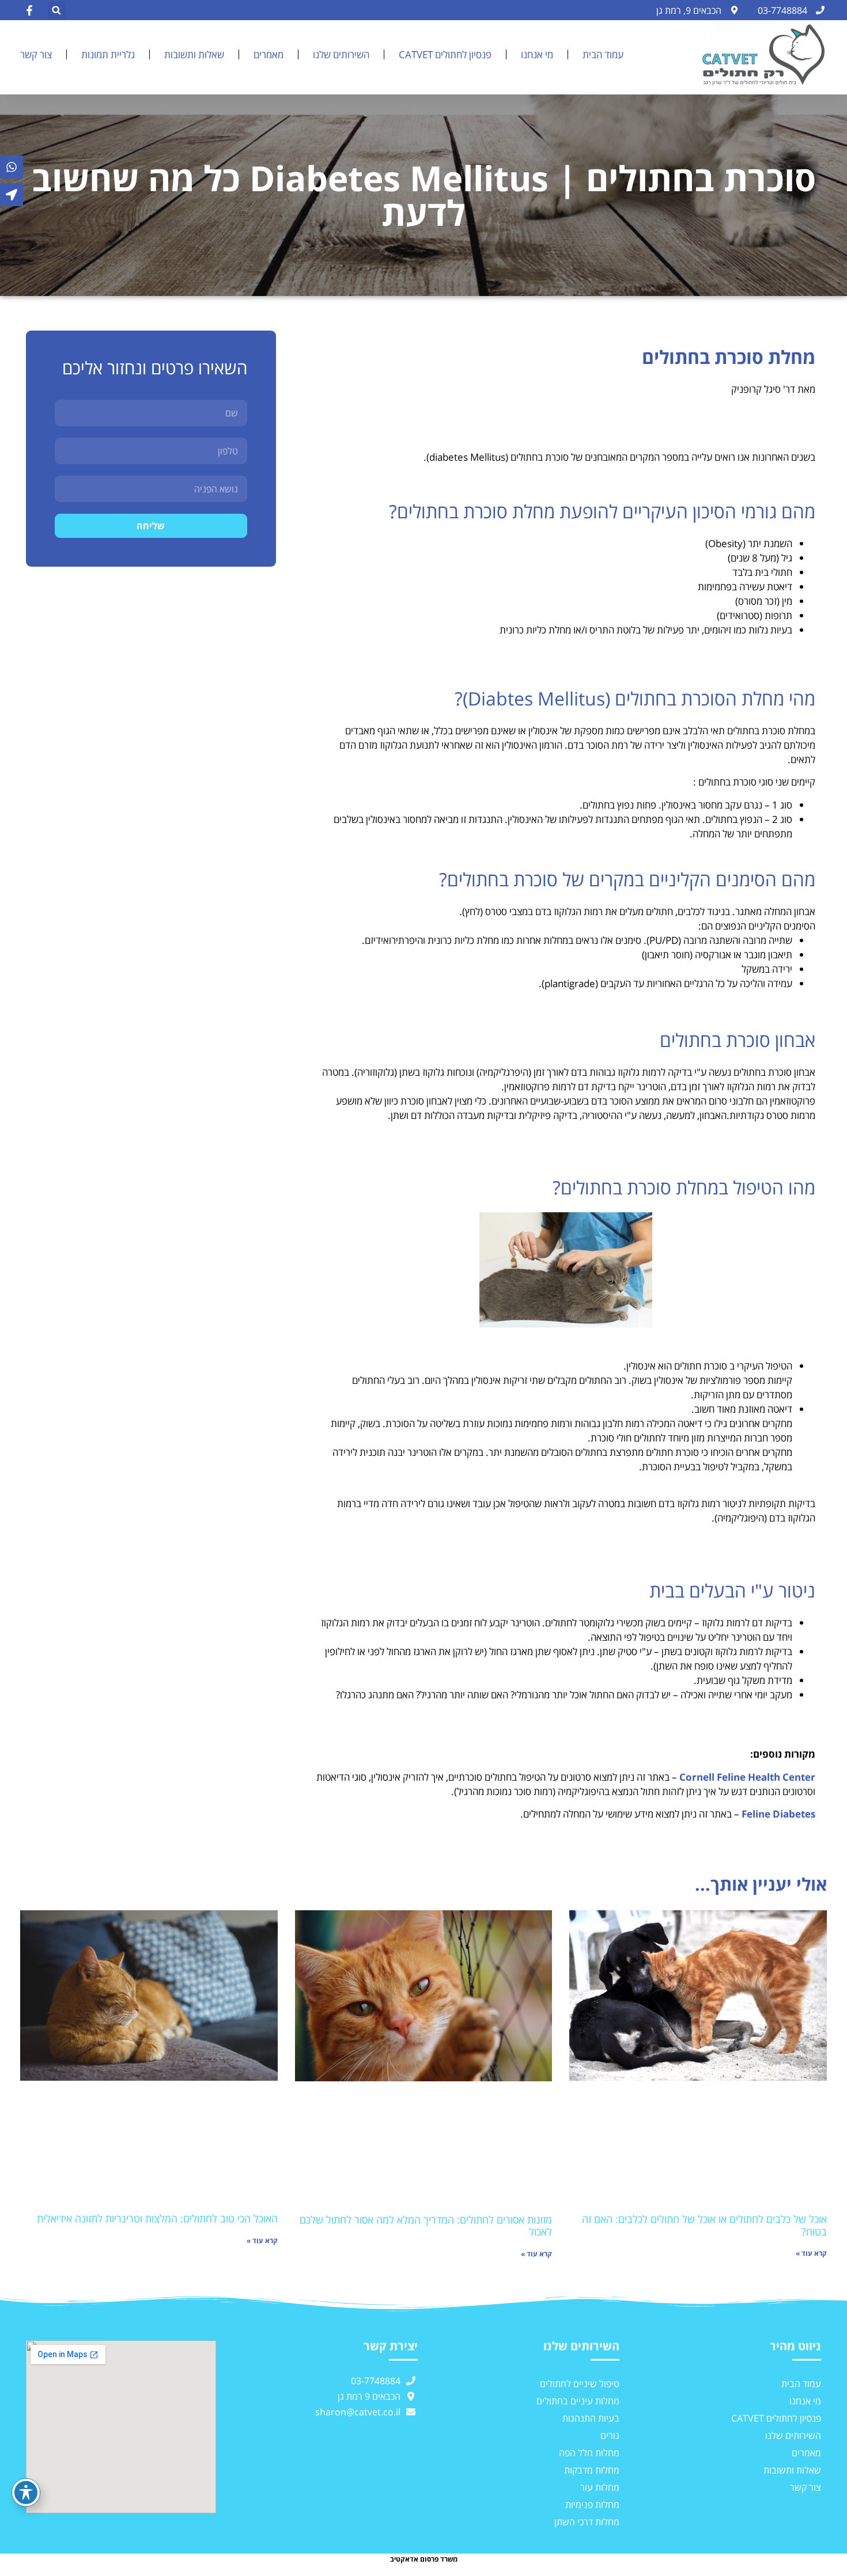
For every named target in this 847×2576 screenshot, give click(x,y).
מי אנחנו (537, 54)
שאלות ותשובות (194, 54)
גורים (610, 2435)
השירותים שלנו (341, 54)
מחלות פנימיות (592, 2505)
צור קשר (36, 54)
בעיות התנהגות (591, 2418)
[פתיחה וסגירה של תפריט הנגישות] (26, 2492)
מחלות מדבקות (592, 2470)
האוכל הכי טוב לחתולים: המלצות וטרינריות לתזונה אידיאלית (157, 2218)
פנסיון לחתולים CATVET (445, 54)
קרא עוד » (811, 2253)
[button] (57, 10)
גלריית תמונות (108, 54)
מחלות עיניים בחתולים (578, 2401)
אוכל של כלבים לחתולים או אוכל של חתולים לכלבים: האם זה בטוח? (704, 2225)
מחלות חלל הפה (589, 2453)
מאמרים (269, 54)
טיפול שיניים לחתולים (580, 2384)
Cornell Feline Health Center (747, 1777)
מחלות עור (600, 2487)
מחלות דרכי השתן (587, 2522)
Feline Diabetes (778, 1814)
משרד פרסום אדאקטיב (424, 2559)
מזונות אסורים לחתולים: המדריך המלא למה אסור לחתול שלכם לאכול (426, 2226)
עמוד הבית (603, 54)
